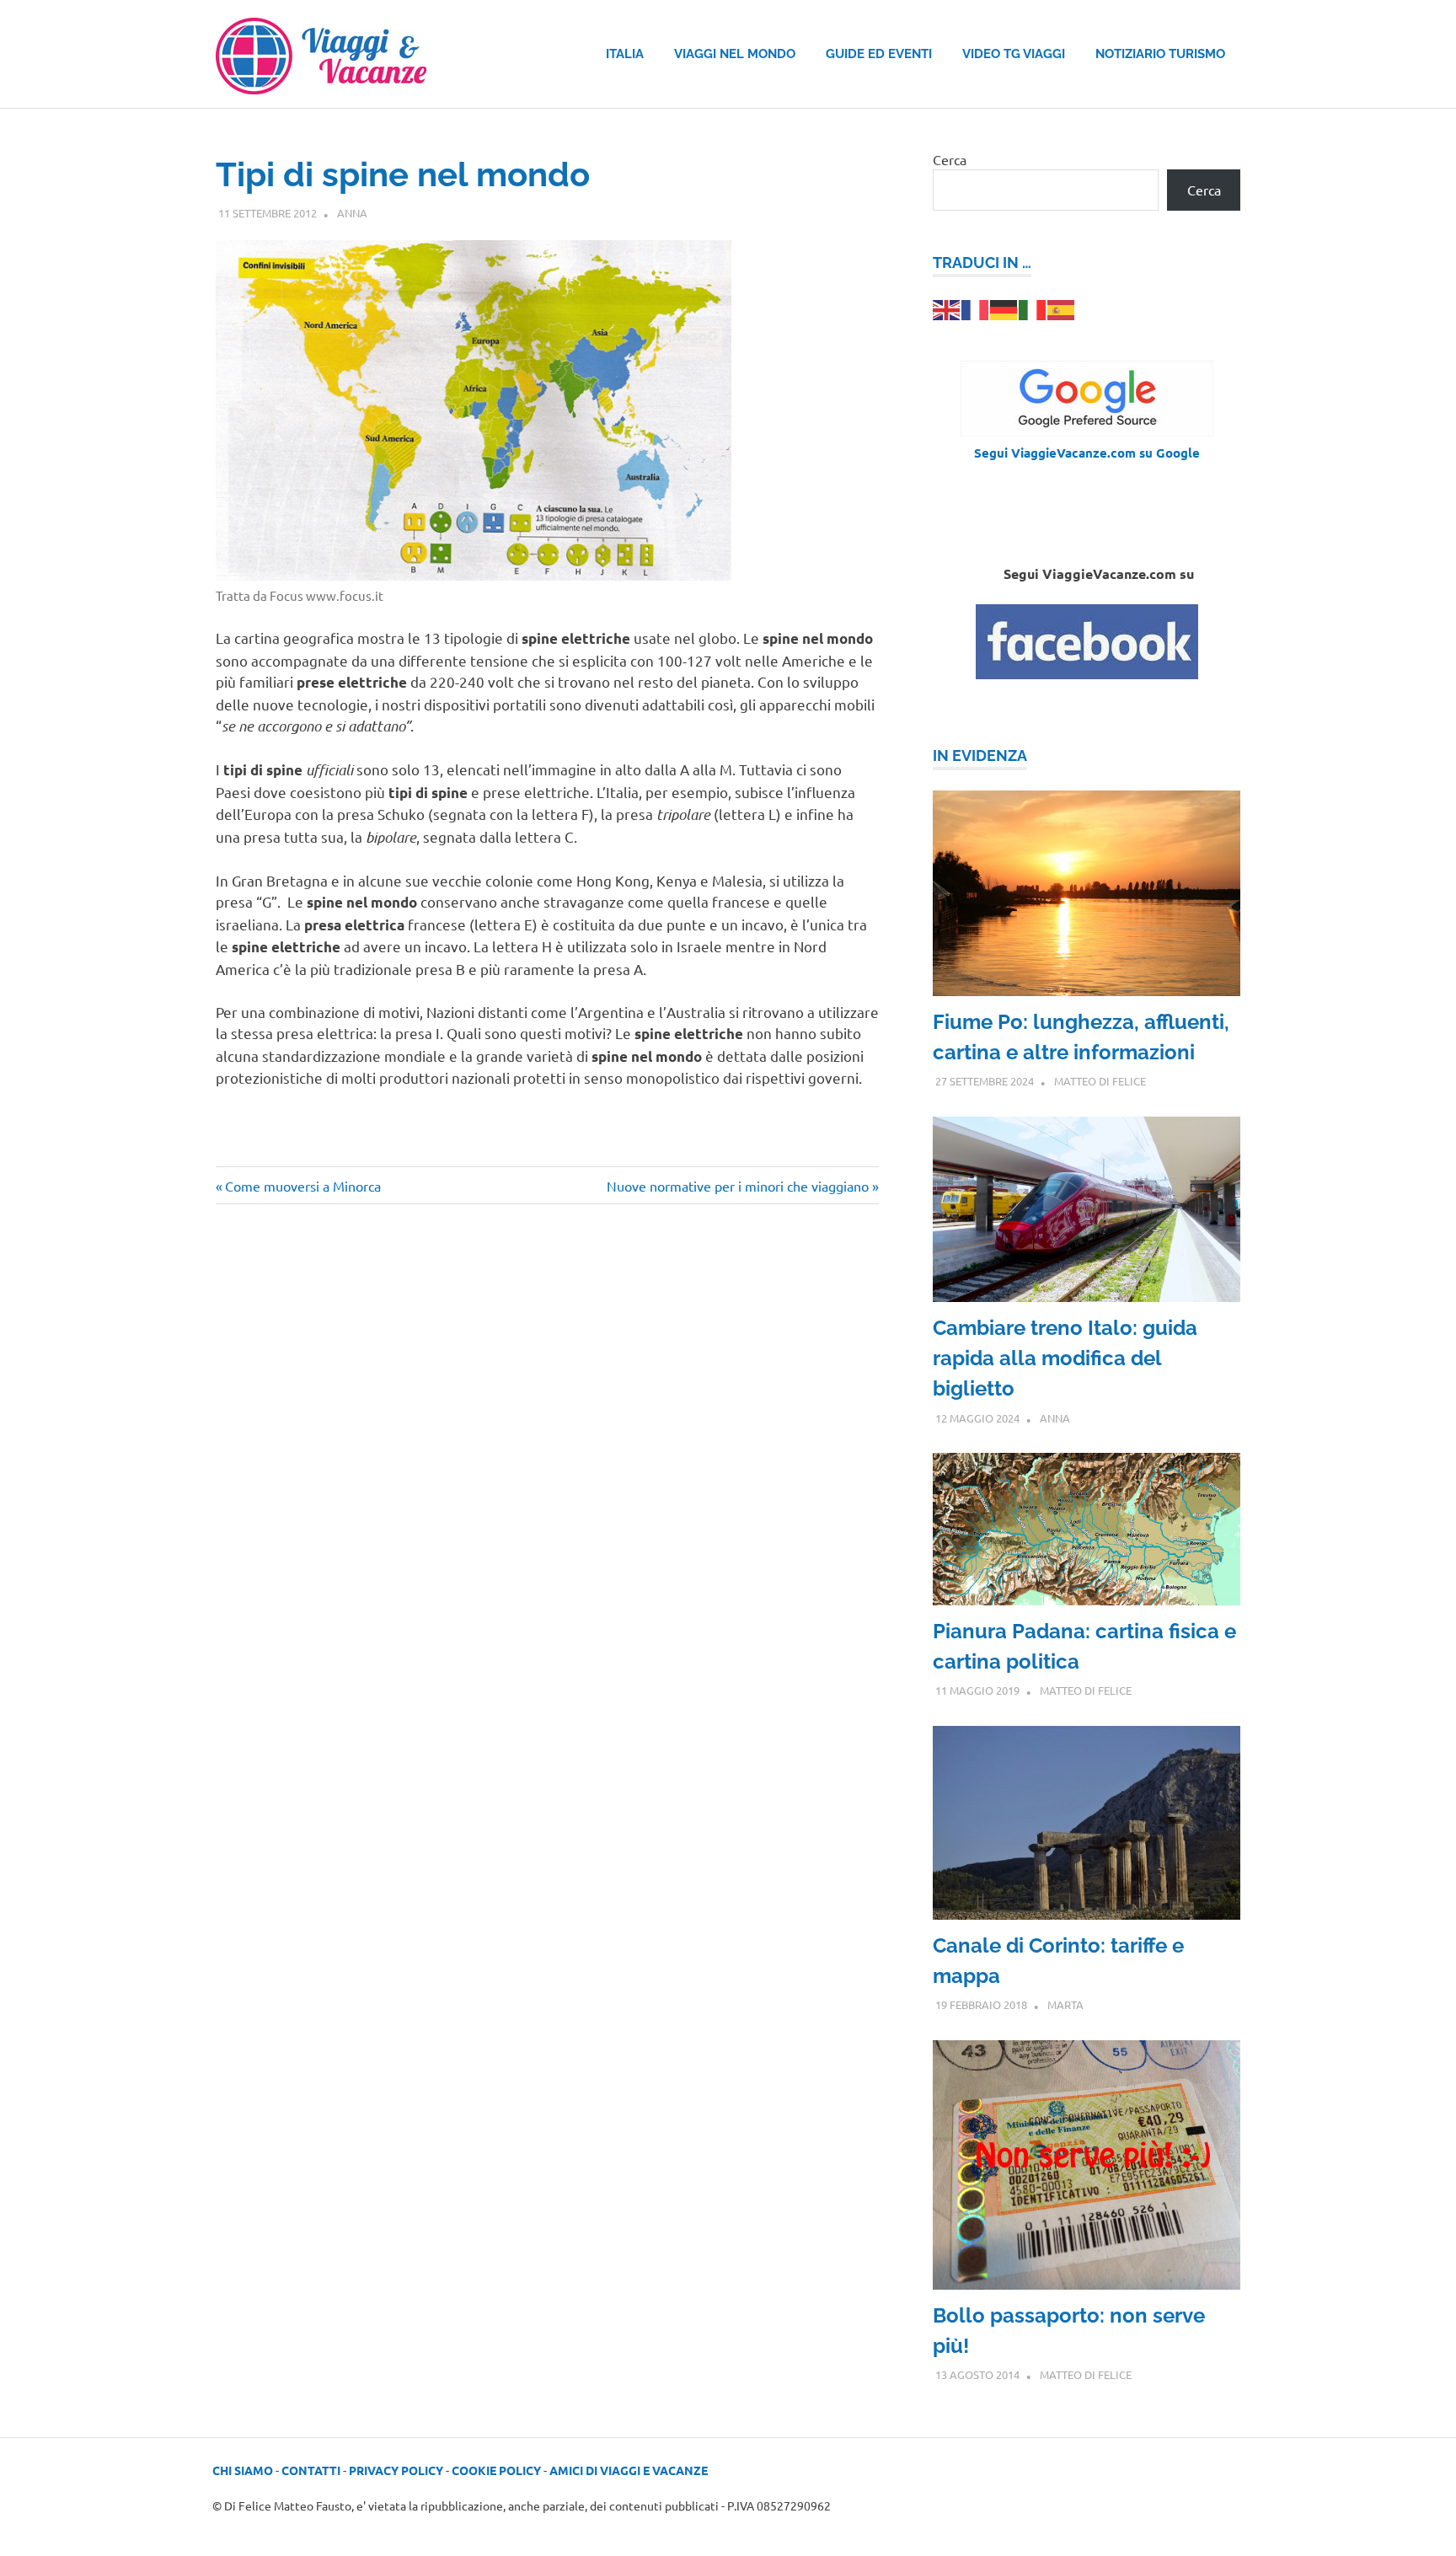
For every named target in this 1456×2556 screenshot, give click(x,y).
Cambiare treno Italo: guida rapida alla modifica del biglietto (1065, 1358)
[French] (976, 308)
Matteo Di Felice (1100, 1081)
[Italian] (1033, 308)
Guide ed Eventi (879, 54)
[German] (1004, 308)
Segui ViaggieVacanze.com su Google (1087, 453)
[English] (947, 308)
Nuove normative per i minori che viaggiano (738, 1186)
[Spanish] (1062, 308)
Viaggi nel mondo (735, 54)
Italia (625, 54)
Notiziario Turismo (1160, 54)
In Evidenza (980, 756)
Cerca (950, 159)
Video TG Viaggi (1014, 54)
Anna (352, 213)
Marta (1065, 2004)
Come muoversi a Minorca (302, 1186)
